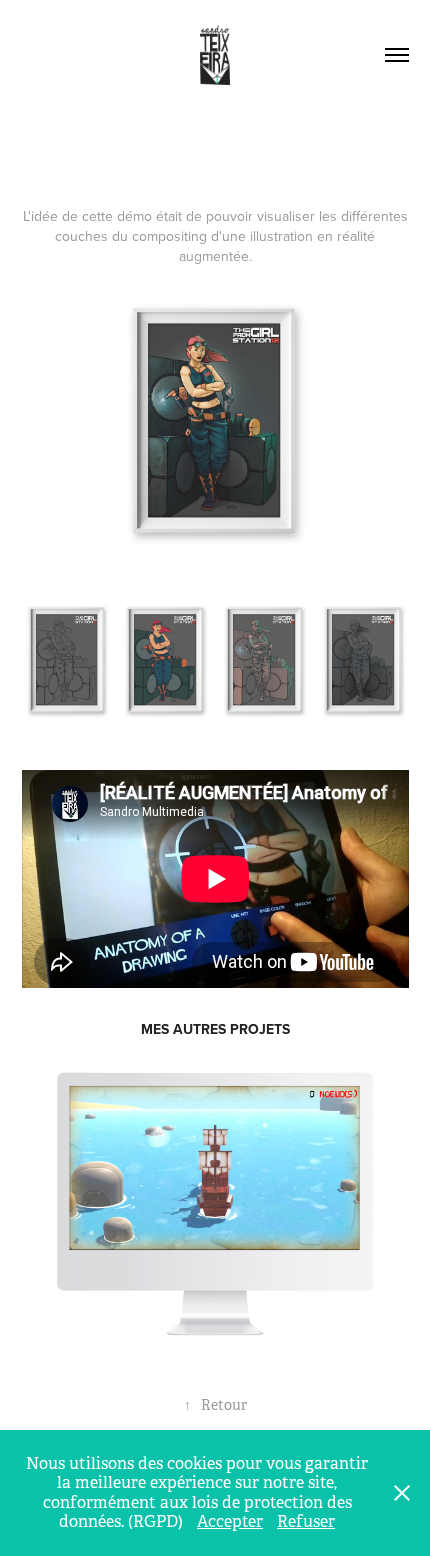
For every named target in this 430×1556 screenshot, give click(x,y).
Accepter (230, 1521)
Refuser (306, 1521)
